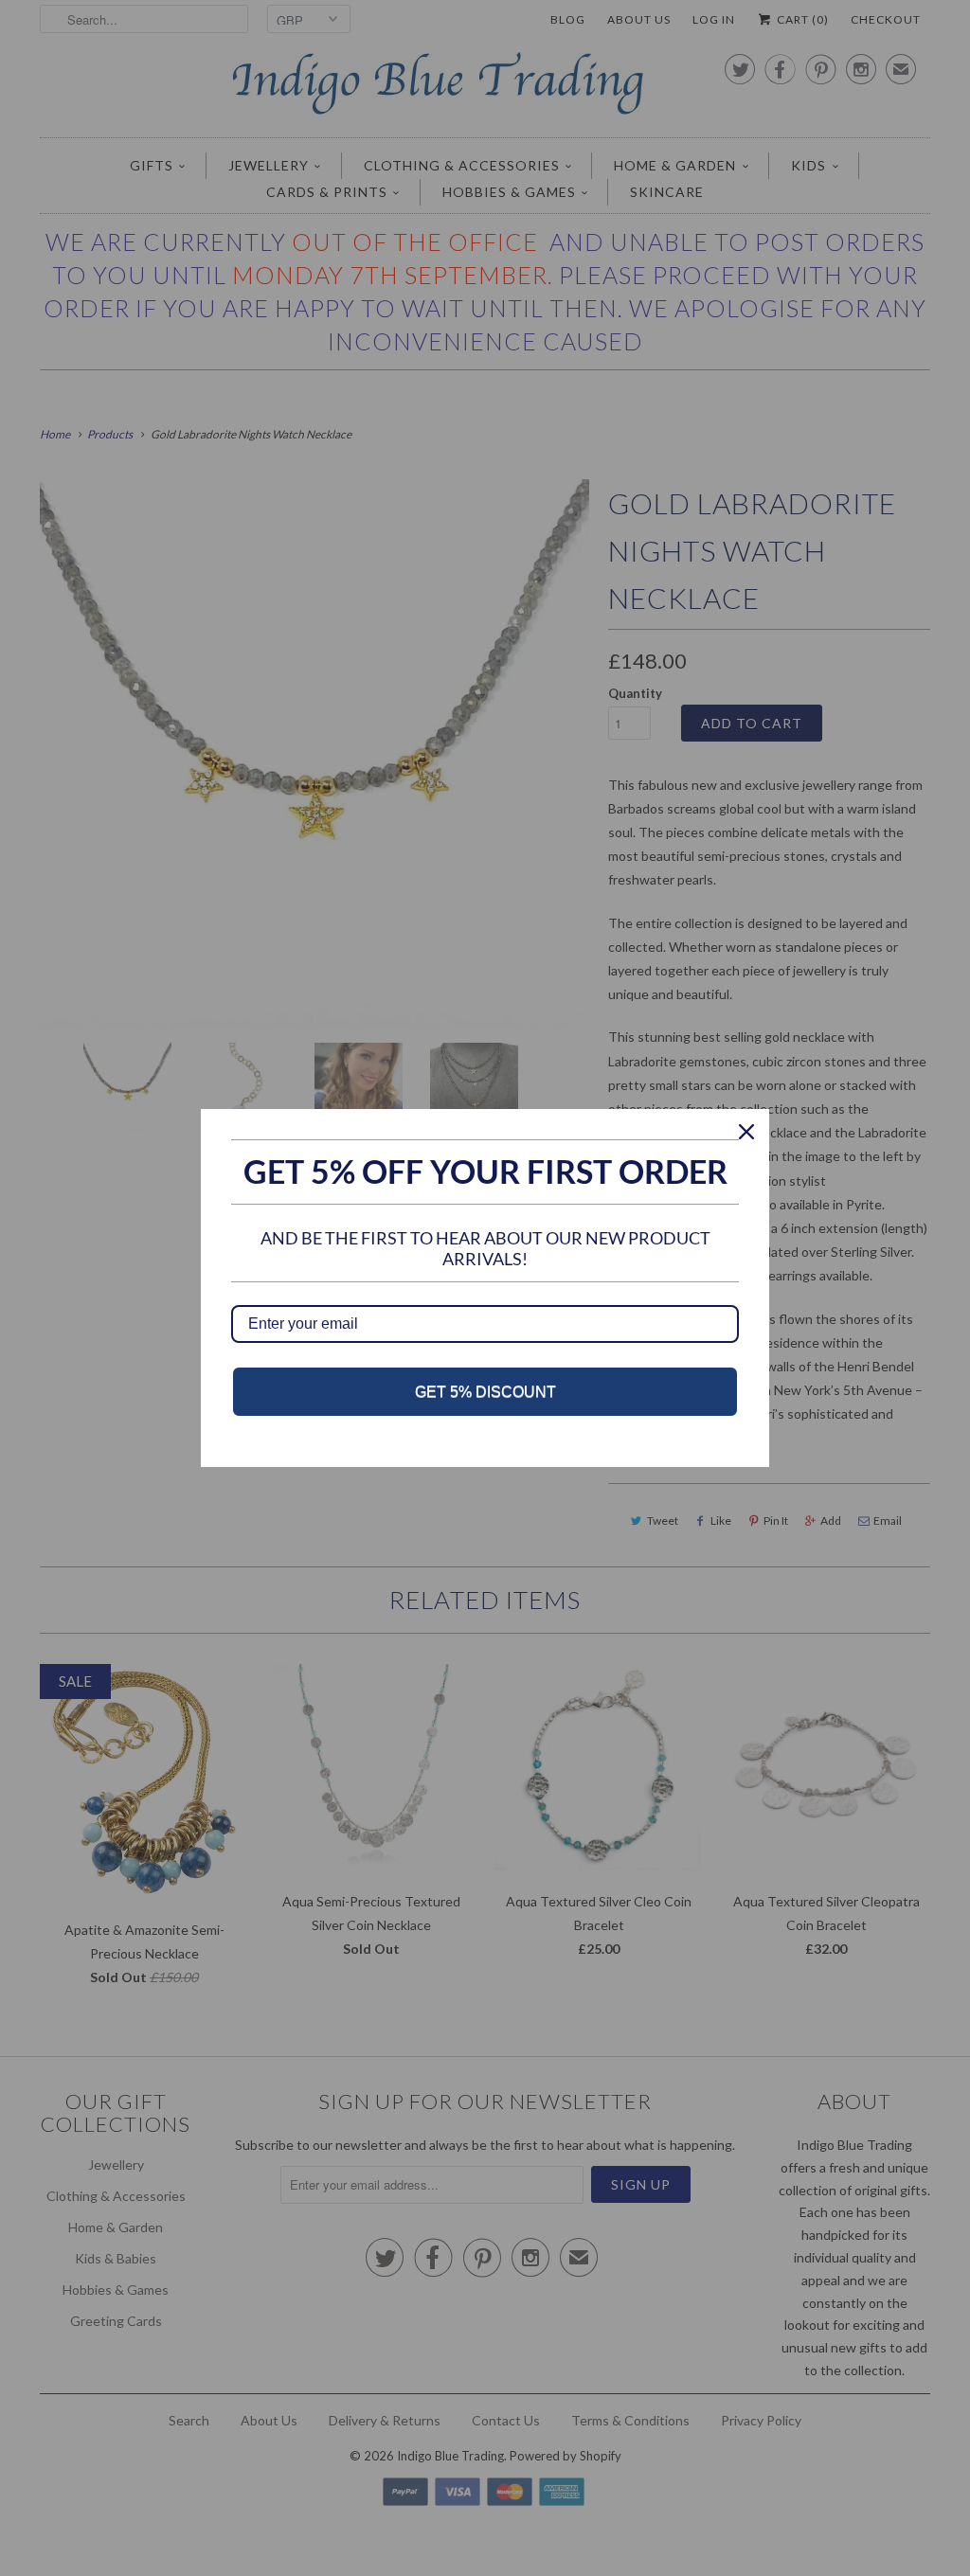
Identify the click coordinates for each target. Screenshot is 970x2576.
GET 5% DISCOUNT (485, 1392)
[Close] (746, 1132)
